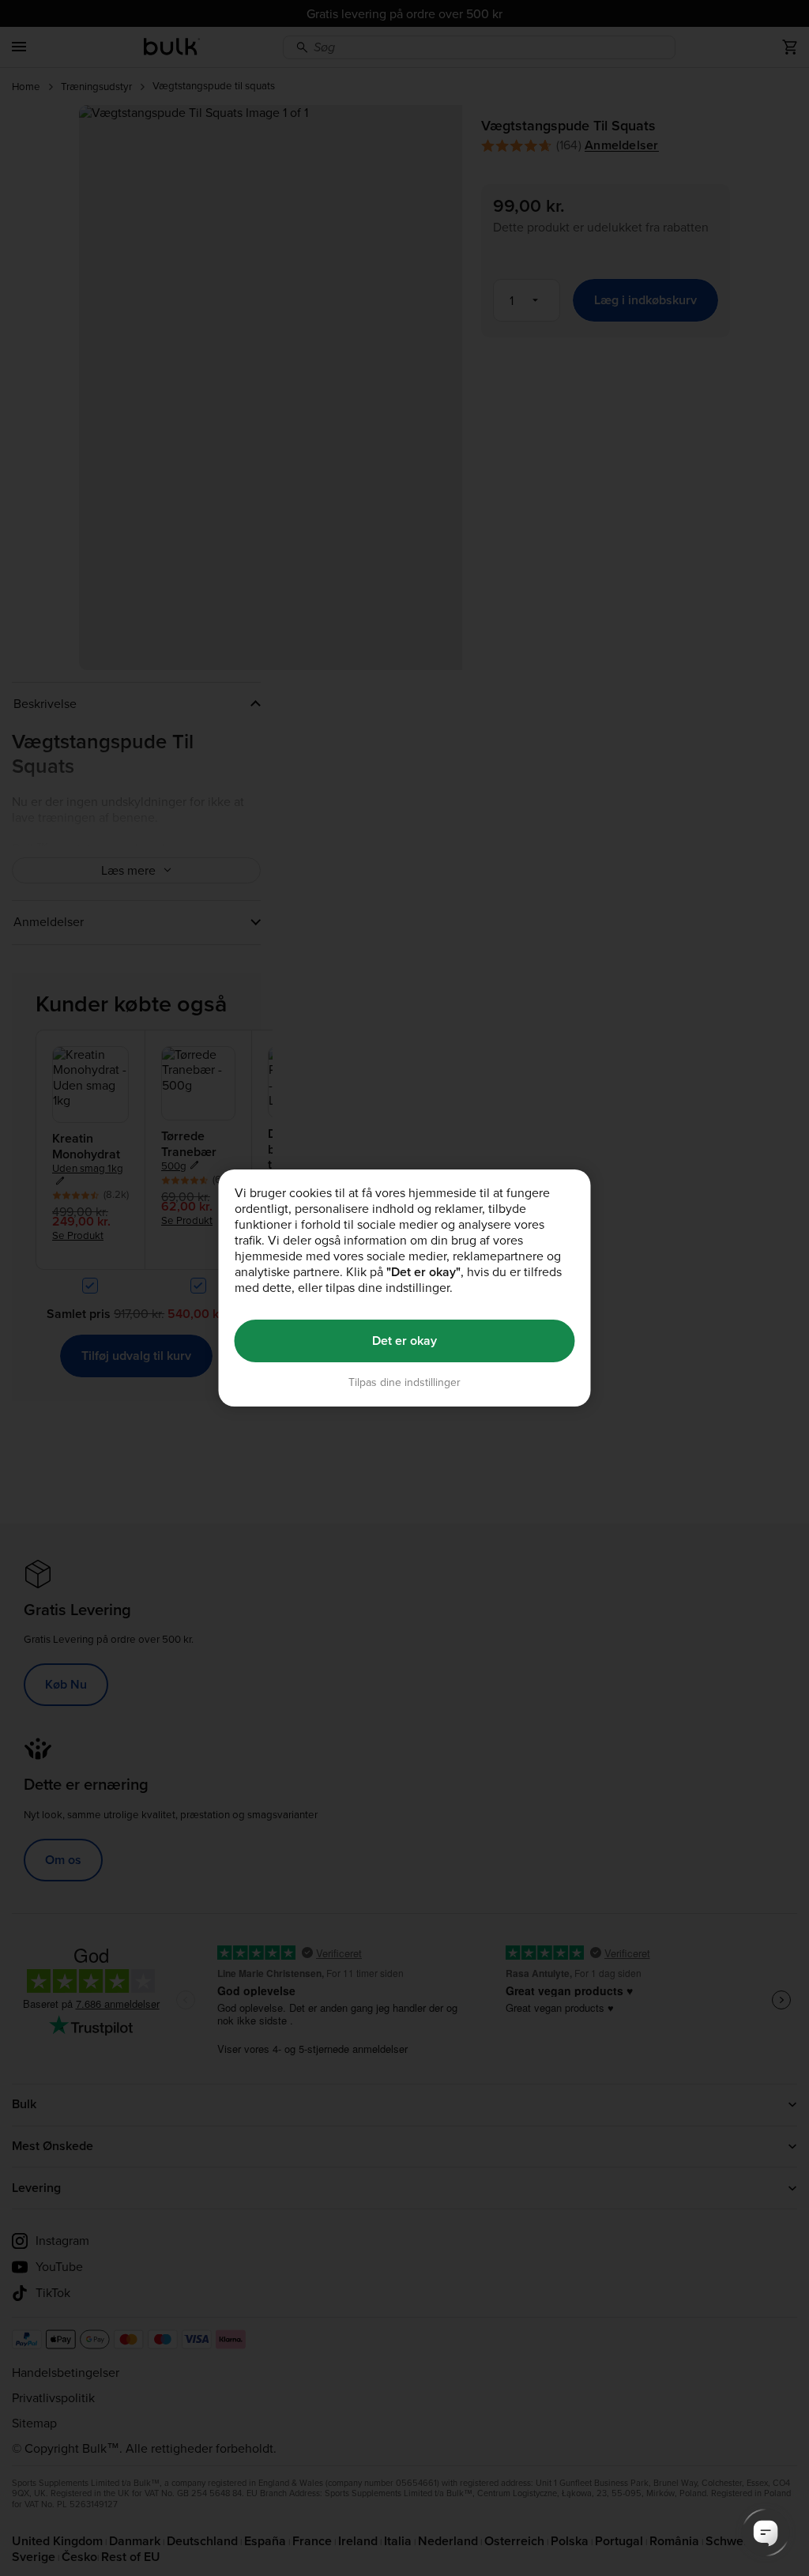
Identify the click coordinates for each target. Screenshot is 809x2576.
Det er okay (404, 1341)
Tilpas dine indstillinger (404, 1382)
